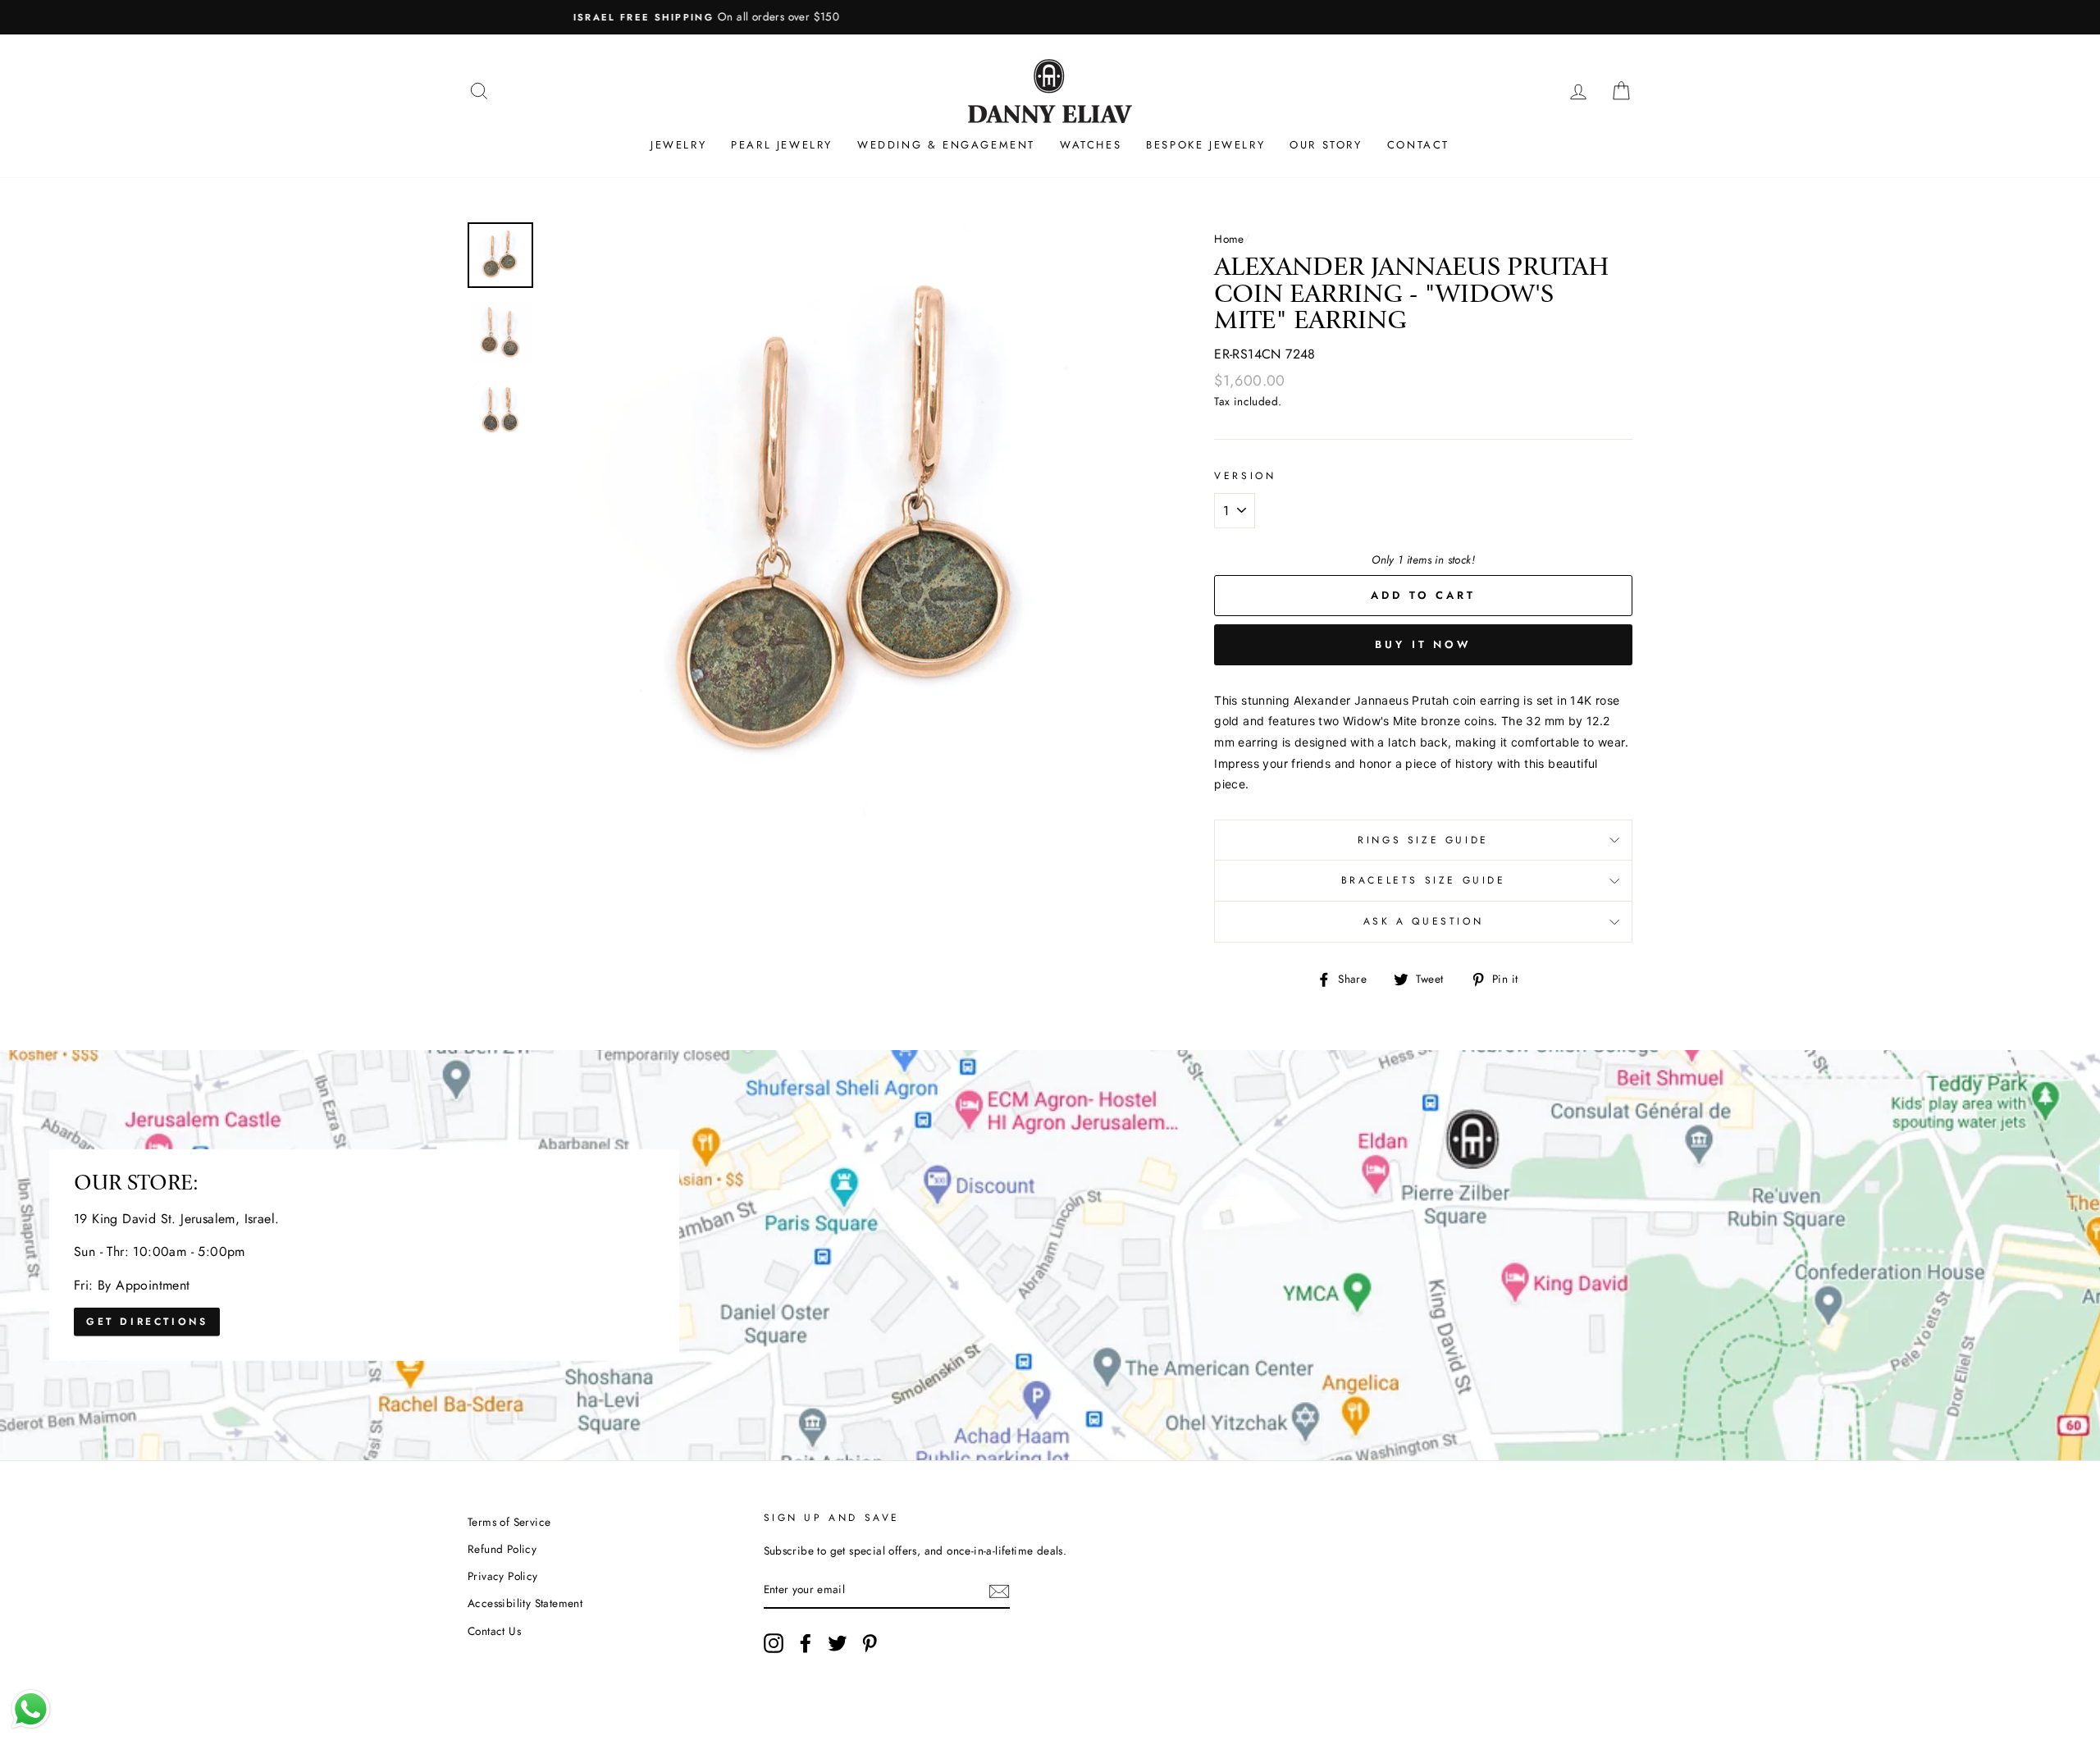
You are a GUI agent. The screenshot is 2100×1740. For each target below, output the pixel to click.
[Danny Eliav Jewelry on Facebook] (806, 1643)
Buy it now (1423, 644)
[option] (1050, 17)
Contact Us (494, 1631)
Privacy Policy (503, 1576)
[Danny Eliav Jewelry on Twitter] (838, 1643)
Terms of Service (509, 1522)
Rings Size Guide (1423, 840)
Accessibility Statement (525, 1603)
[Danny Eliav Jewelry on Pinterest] (870, 1643)
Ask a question (1423, 921)
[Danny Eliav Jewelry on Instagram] (774, 1643)
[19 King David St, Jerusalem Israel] (1050, 1255)
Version (1245, 476)
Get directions (147, 1322)
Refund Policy (502, 1549)
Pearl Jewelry (782, 145)
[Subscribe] (999, 1591)
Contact (1418, 145)
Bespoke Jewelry (1205, 145)
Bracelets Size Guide (1424, 880)
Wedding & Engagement (946, 145)
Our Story (1326, 145)
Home (1229, 239)
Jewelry (678, 145)
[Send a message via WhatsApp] (31, 1709)
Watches (1091, 145)
